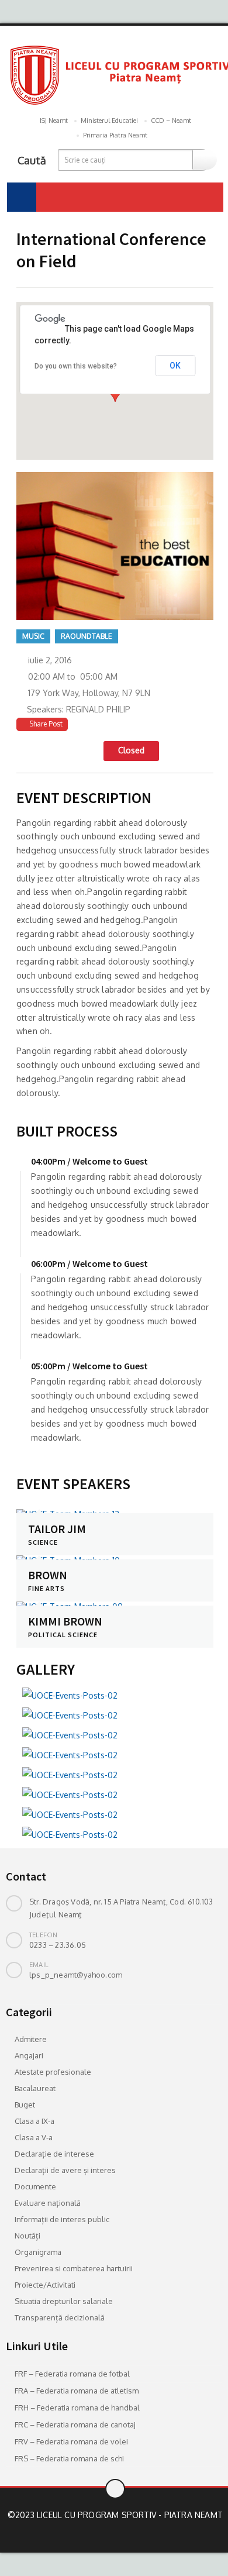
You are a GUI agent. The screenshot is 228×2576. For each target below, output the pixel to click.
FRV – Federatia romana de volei (71, 2441)
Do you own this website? (76, 366)
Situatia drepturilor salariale (64, 2301)
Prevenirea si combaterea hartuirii (74, 2268)
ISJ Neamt (54, 120)
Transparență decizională (60, 2317)
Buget (25, 2105)
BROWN (48, 1575)
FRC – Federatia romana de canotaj (75, 2425)
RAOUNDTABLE (87, 636)
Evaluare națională (48, 2203)
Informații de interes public (62, 2219)
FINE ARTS (46, 1588)
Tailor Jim (57, 1529)
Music (33, 636)
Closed (131, 750)
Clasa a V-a (34, 2137)
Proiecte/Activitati (45, 2285)
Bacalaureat (35, 2088)
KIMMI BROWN (65, 1621)
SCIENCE (43, 1542)
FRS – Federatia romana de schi (69, 2458)
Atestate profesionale (53, 2072)
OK (175, 366)
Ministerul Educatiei (109, 120)
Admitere (31, 2039)
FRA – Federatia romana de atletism (77, 2391)
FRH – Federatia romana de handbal (77, 2408)
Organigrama (38, 2252)
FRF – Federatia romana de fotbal (72, 2374)
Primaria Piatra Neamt (115, 135)
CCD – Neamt (171, 120)
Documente (35, 2186)
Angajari (29, 2055)
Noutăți (27, 2236)
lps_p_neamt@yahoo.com (76, 1975)
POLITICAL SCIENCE (63, 1635)
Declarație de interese (54, 2154)
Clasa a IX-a (34, 2121)
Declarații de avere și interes (65, 2170)
